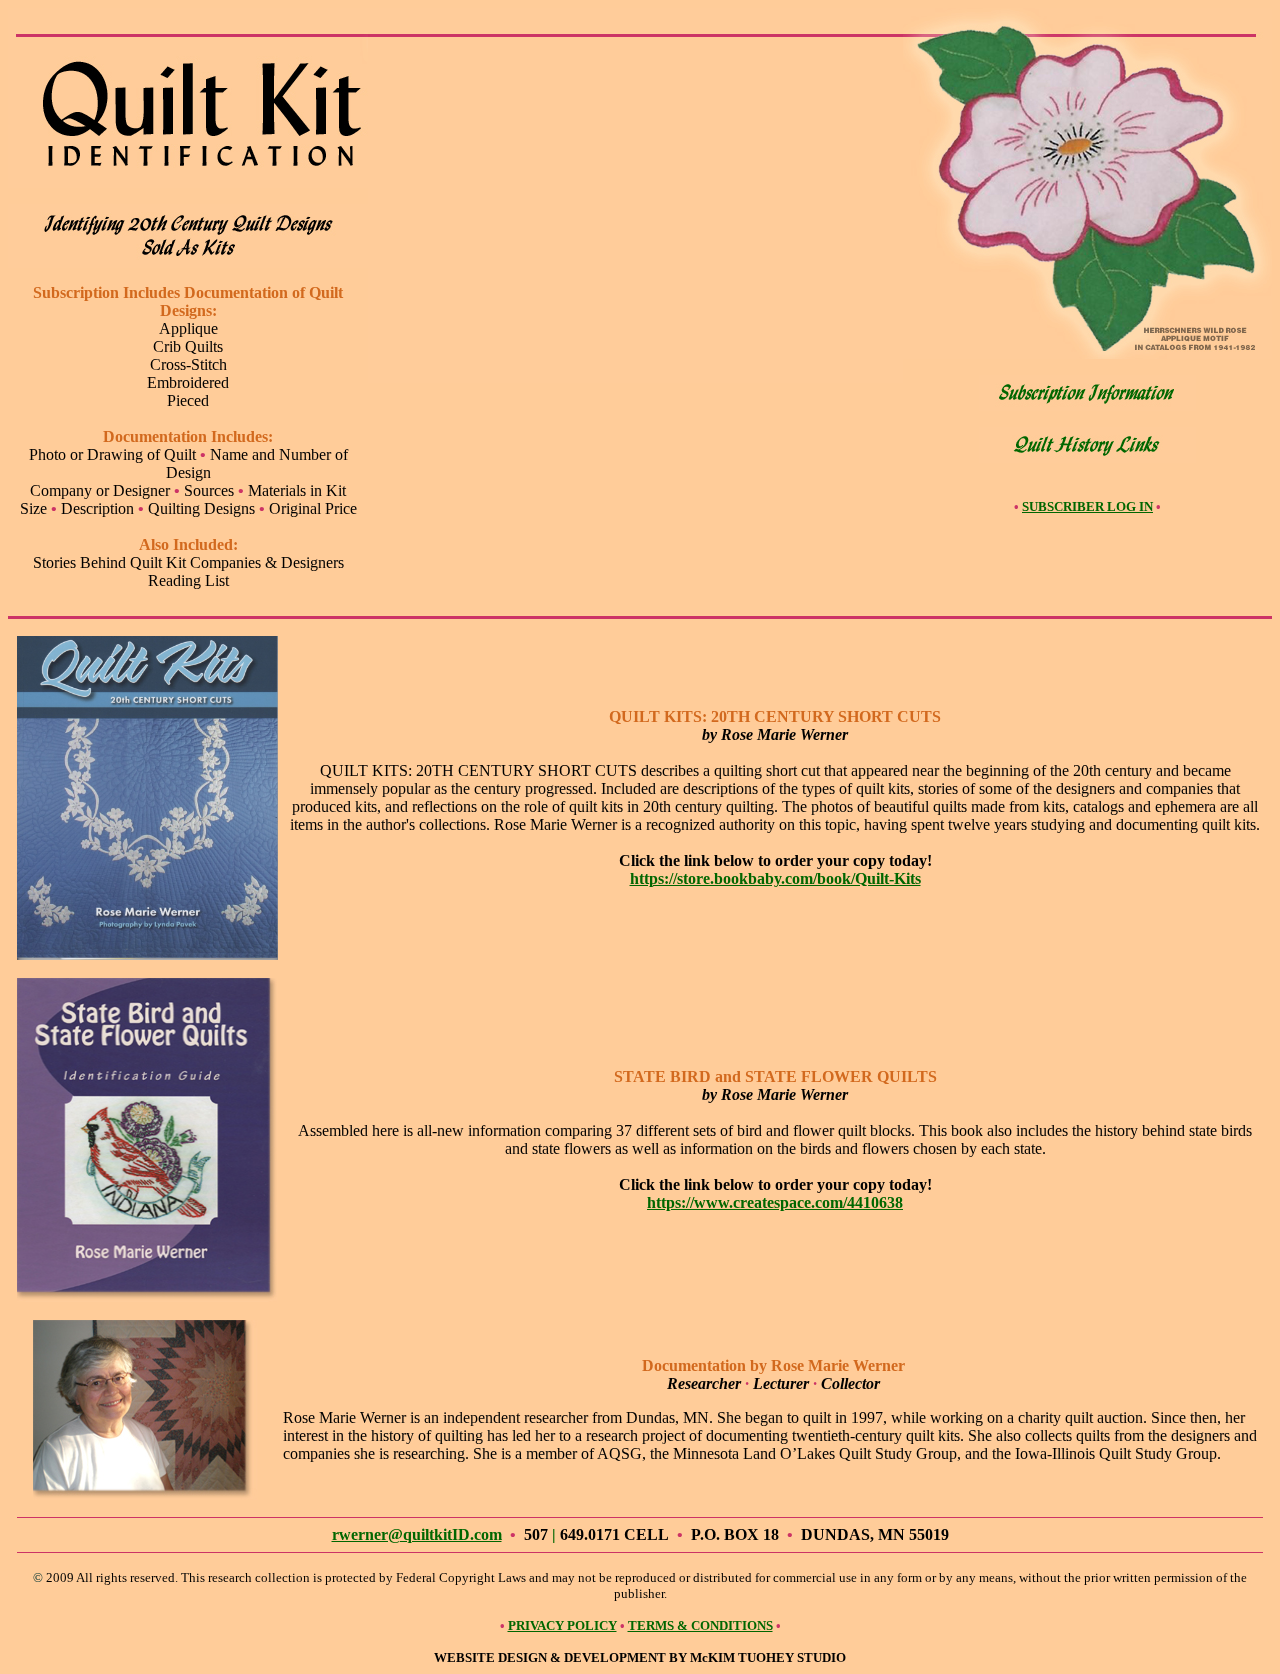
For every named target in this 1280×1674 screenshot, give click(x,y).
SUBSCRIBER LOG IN (1087, 506)
